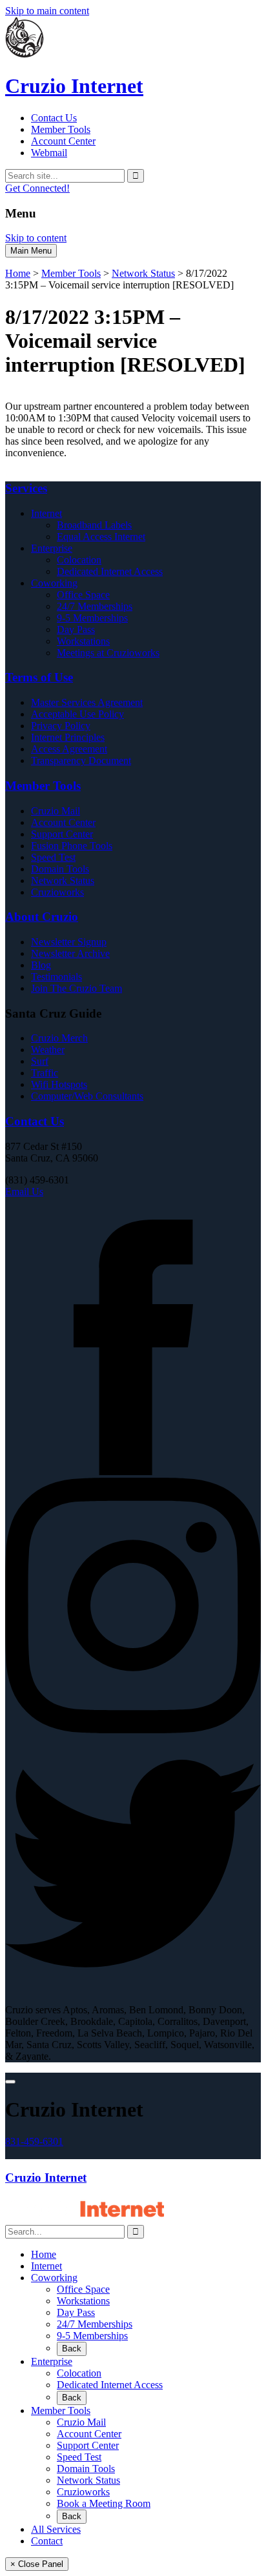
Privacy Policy (61, 726)
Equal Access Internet (101, 537)
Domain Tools (60, 869)
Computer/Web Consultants (87, 1096)
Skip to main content (47, 11)
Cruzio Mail (56, 811)
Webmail (49, 153)
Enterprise (52, 548)
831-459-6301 (34, 2141)
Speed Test (53, 857)
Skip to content (36, 238)
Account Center (63, 141)
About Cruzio (42, 917)
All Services (56, 2529)
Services (26, 488)
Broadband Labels (94, 525)
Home (18, 273)
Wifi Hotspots (59, 1084)
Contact (47, 2541)
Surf (40, 1061)
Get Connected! (37, 188)
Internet (46, 513)
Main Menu (31, 251)
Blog (41, 965)
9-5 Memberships (92, 618)
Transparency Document (81, 760)
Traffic (45, 1073)
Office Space (83, 595)
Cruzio (74, 86)
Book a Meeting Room (104, 2503)
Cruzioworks (57, 892)
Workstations (83, 641)
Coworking (54, 583)
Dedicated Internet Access (110, 571)
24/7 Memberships (95, 606)
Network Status (143, 273)
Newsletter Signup (69, 942)
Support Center (62, 834)
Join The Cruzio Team (77, 988)
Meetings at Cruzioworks (108, 653)
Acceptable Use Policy (77, 714)
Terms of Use (39, 677)
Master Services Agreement (87, 702)
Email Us (24, 1192)
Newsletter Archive (70, 953)
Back (72, 2349)
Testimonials (56, 977)
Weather (48, 1050)
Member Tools (61, 129)
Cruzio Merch (59, 1038)
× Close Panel (37, 2564)
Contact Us (54, 118)
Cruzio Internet (46, 2178)
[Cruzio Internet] (25, 55)
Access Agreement (69, 749)
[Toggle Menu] (10, 2082)
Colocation (79, 560)
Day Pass (76, 629)
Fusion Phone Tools (72, 846)
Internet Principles (68, 737)
